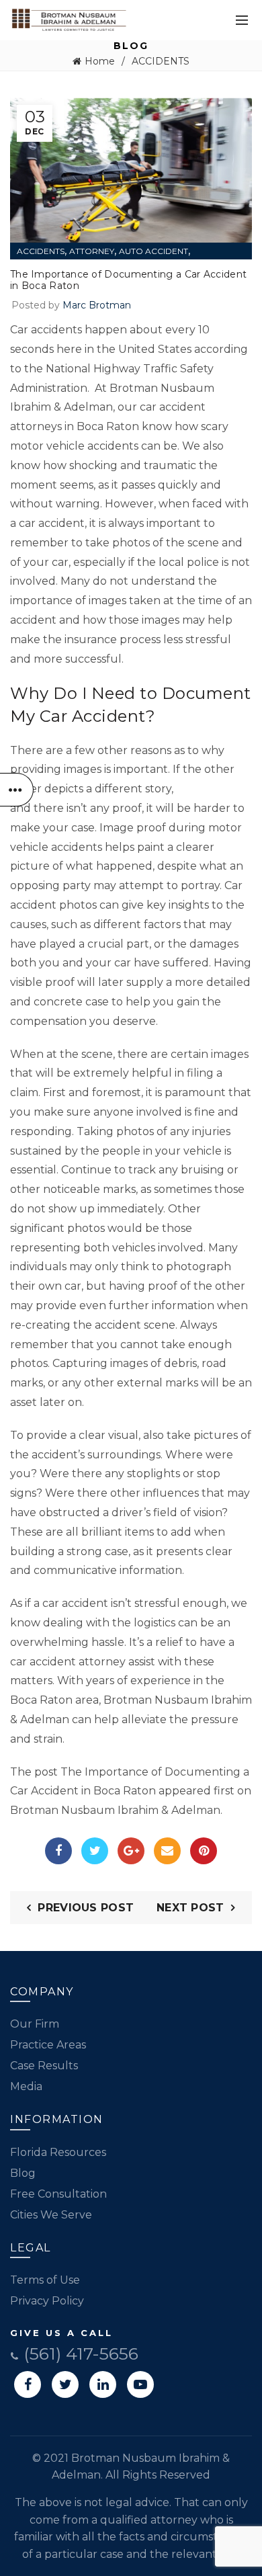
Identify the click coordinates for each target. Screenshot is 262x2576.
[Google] (131, 1851)
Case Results (44, 2066)
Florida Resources (58, 2152)
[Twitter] (95, 1851)
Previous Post (86, 1908)
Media (26, 2086)
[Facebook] (58, 1851)
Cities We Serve (51, 2215)
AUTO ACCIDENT (154, 251)
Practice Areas (48, 2045)
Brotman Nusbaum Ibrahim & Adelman (115, 1810)
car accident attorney (68, 1662)
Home (100, 61)
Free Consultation (58, 2194)
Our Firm (35, 2024)
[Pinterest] (204, 1851)
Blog (23, 2173)
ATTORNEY (92, 251)
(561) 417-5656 (79, 2354)
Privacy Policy (47, 2301)
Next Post (190, 1908)
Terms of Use (45, 2280)
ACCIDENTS (161, 61)
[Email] (167, 1851)
